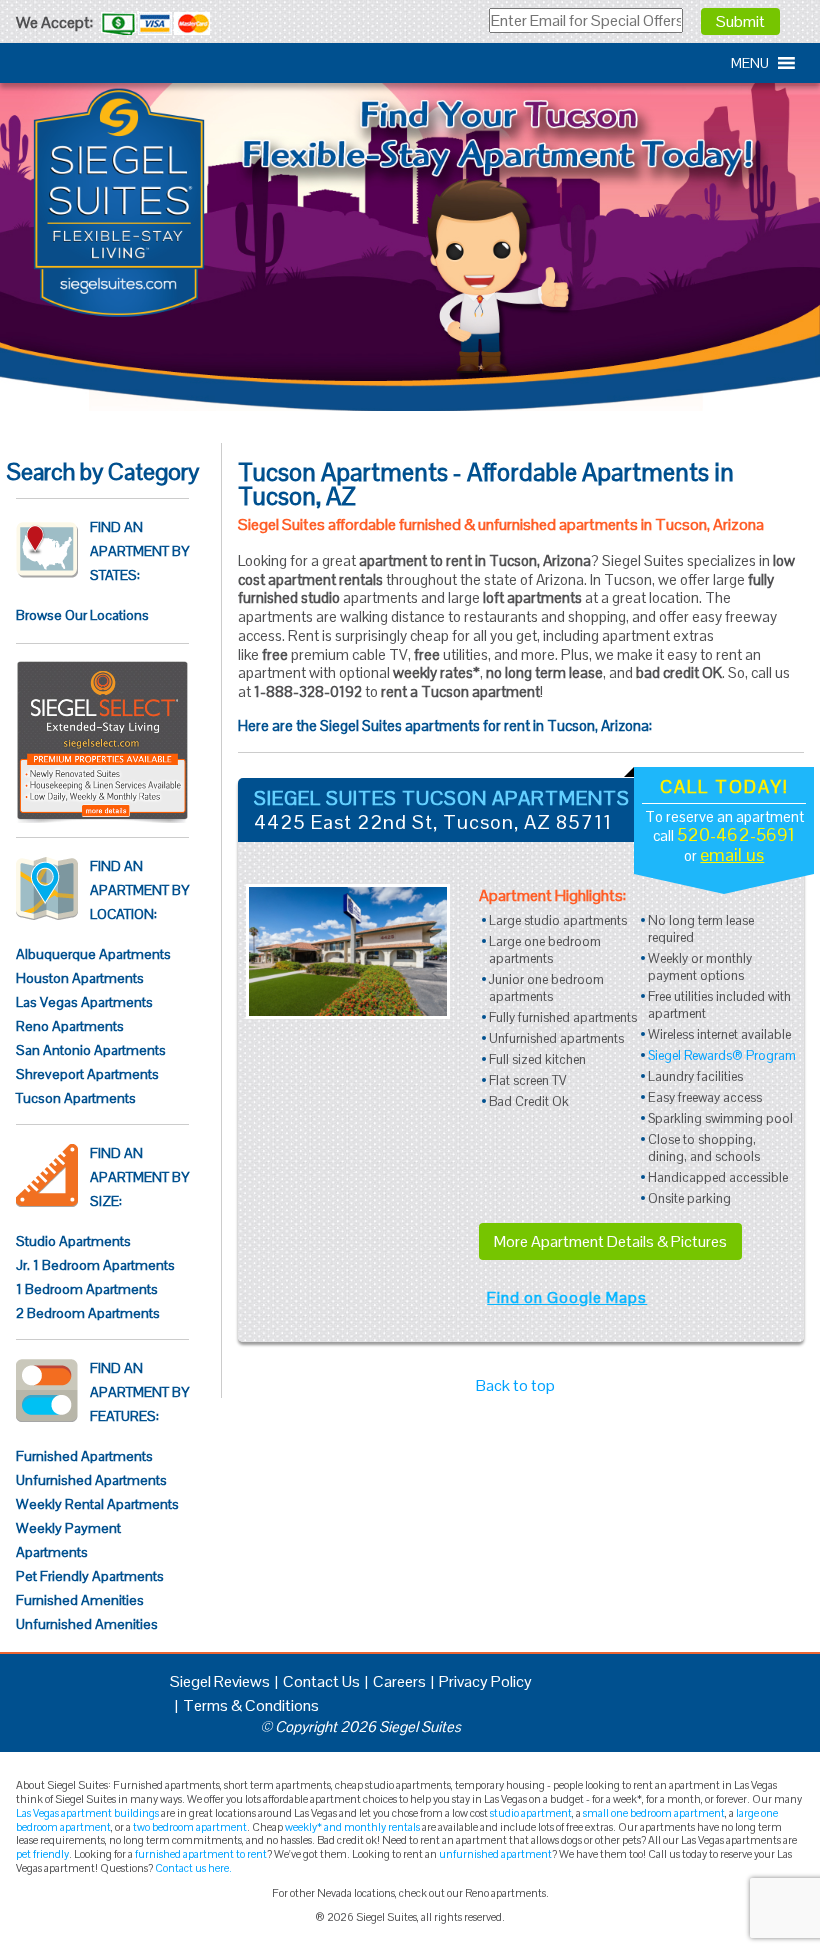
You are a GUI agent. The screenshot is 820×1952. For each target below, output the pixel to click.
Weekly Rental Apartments (97, 1504)
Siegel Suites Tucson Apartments (442, 798)
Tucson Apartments (76, 1098)
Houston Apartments (80, 978)
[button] (750, 63)
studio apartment (531, 1813)
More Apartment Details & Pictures (610, 1241)
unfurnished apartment (495, 1854)
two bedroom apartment (190, 1827)
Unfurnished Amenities (87, 1624)
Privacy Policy (485, 1681)
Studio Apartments (73, 1241)
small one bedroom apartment (654, 1813)
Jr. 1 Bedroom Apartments (95, 1265)
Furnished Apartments (84, 1456)
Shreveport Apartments (87, 1074)
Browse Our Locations (82, 615)
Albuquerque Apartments (93, 954)
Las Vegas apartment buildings (87, 1813)
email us (732, 854)
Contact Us (321, 1681)
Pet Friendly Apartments (90, 1576)
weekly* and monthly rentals (352, 1827)
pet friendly (42, 1854)
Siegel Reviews (220, 1681)
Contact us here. (193, 1868)
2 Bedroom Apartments (88, 1313)
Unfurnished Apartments (91, 1480)
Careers (399, 1681)
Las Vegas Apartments (84, 1002)
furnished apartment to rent (201, 1854)
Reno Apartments (70, 1026)
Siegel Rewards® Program (722, 1055)
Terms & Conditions (251, 1705)
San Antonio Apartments (91, 1050)
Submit (740, 21)
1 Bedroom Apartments (87, 1289)
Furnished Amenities (80, 1600)
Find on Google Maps (567, 1297)
